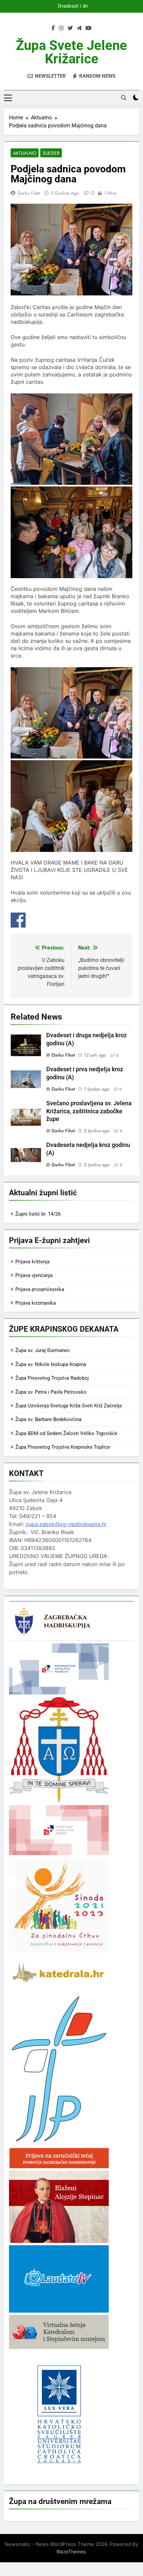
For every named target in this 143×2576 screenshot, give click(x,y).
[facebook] (53, 28)
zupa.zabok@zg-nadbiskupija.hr (66, 1524)
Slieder (51, 153)
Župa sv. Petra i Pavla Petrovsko (51, 1392)
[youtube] (88, 28)
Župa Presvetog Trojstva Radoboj (52, 1378)
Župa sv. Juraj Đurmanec (43, 1350)
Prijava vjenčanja (34, 1275)
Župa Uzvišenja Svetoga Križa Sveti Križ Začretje (69, 1406)
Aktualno (25, 153)
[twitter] (70, 28)
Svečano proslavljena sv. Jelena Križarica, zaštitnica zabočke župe (89, 1111)
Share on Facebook (18, 920)
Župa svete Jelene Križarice (71, 52)
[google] (79, 28)
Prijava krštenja (32, 1262)
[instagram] (61, 28)
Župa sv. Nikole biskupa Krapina (51, 1364)
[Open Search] (124, 98)
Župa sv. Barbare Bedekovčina (48, 1419)
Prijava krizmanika (36, 1303)
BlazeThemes (71, 2551)
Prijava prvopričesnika (40, 1289)
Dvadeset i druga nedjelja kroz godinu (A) (72, 6)
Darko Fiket (29, 193)
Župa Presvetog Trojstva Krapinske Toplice (63, 1447)
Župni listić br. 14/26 (38, 1214)
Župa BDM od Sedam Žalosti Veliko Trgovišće (66, 1433)
